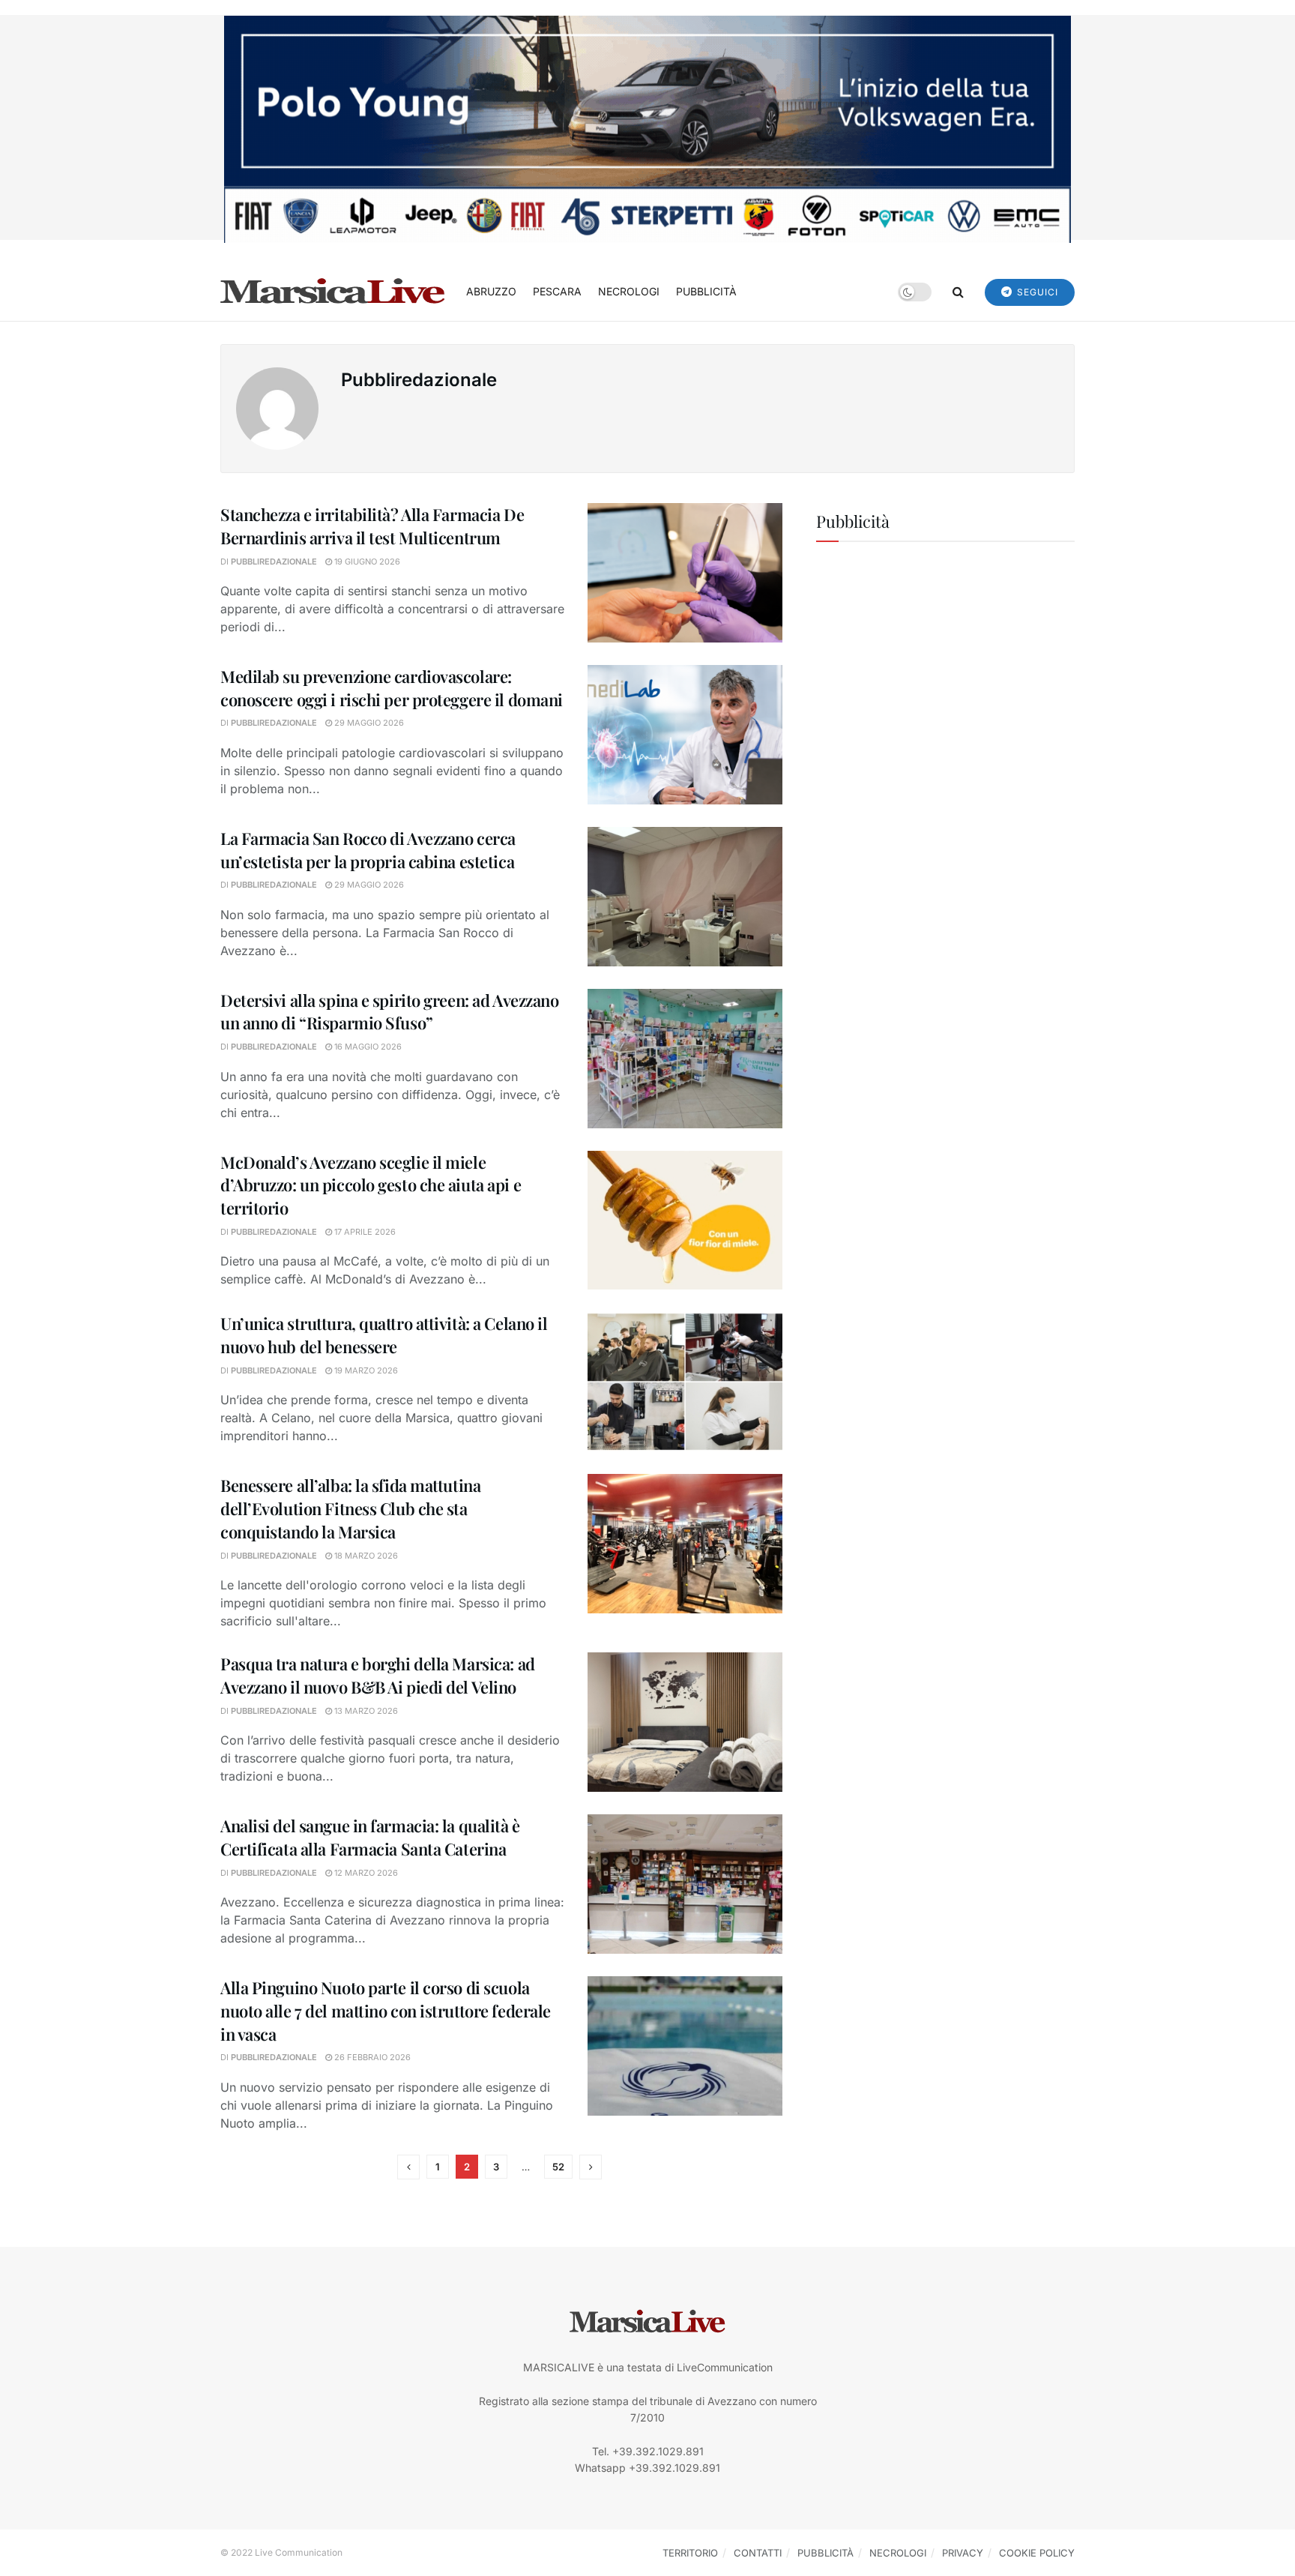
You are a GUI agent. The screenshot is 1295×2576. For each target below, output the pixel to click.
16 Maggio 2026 (367, 1047)
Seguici (1036, 292)
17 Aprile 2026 (364, 1232)
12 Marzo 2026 (365, 1873)
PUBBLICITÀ (706, 291)
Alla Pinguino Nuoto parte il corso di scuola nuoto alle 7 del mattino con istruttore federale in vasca (386, 2011)
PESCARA (557, 291)
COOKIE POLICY (1037, 2553)
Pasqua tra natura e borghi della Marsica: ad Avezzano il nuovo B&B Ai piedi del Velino (378, 1675)
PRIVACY (963, 2553)
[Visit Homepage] (333, 292)
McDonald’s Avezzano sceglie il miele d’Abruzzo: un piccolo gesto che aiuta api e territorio (371, 1185)
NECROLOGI (629, 291)
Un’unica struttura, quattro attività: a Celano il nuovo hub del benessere (384, 1335)
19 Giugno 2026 (366, 562)
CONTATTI (758, 2553)
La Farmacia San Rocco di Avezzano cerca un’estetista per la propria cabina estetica (368, 850)
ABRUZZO (491, 291)
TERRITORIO (690, 2553)
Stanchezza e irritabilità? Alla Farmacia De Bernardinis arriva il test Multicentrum (372, 526)
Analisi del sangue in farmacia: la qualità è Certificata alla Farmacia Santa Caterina (370, 1837)
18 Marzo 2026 (365, 1556)
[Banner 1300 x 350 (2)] (647, 128)
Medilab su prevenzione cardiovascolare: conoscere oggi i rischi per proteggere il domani (392, 688)
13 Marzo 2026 (365, 1711)
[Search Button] (958, 292)
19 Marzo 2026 (365, 1370)
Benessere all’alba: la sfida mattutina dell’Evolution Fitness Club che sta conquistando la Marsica (350, 1508)
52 (558, 2167)
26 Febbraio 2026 (371, 2057)
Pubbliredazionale (274, 562)
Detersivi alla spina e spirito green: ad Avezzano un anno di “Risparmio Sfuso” (389, 1012)
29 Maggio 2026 (368, 723)
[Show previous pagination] (408, 2167)
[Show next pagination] (591, 2167)
